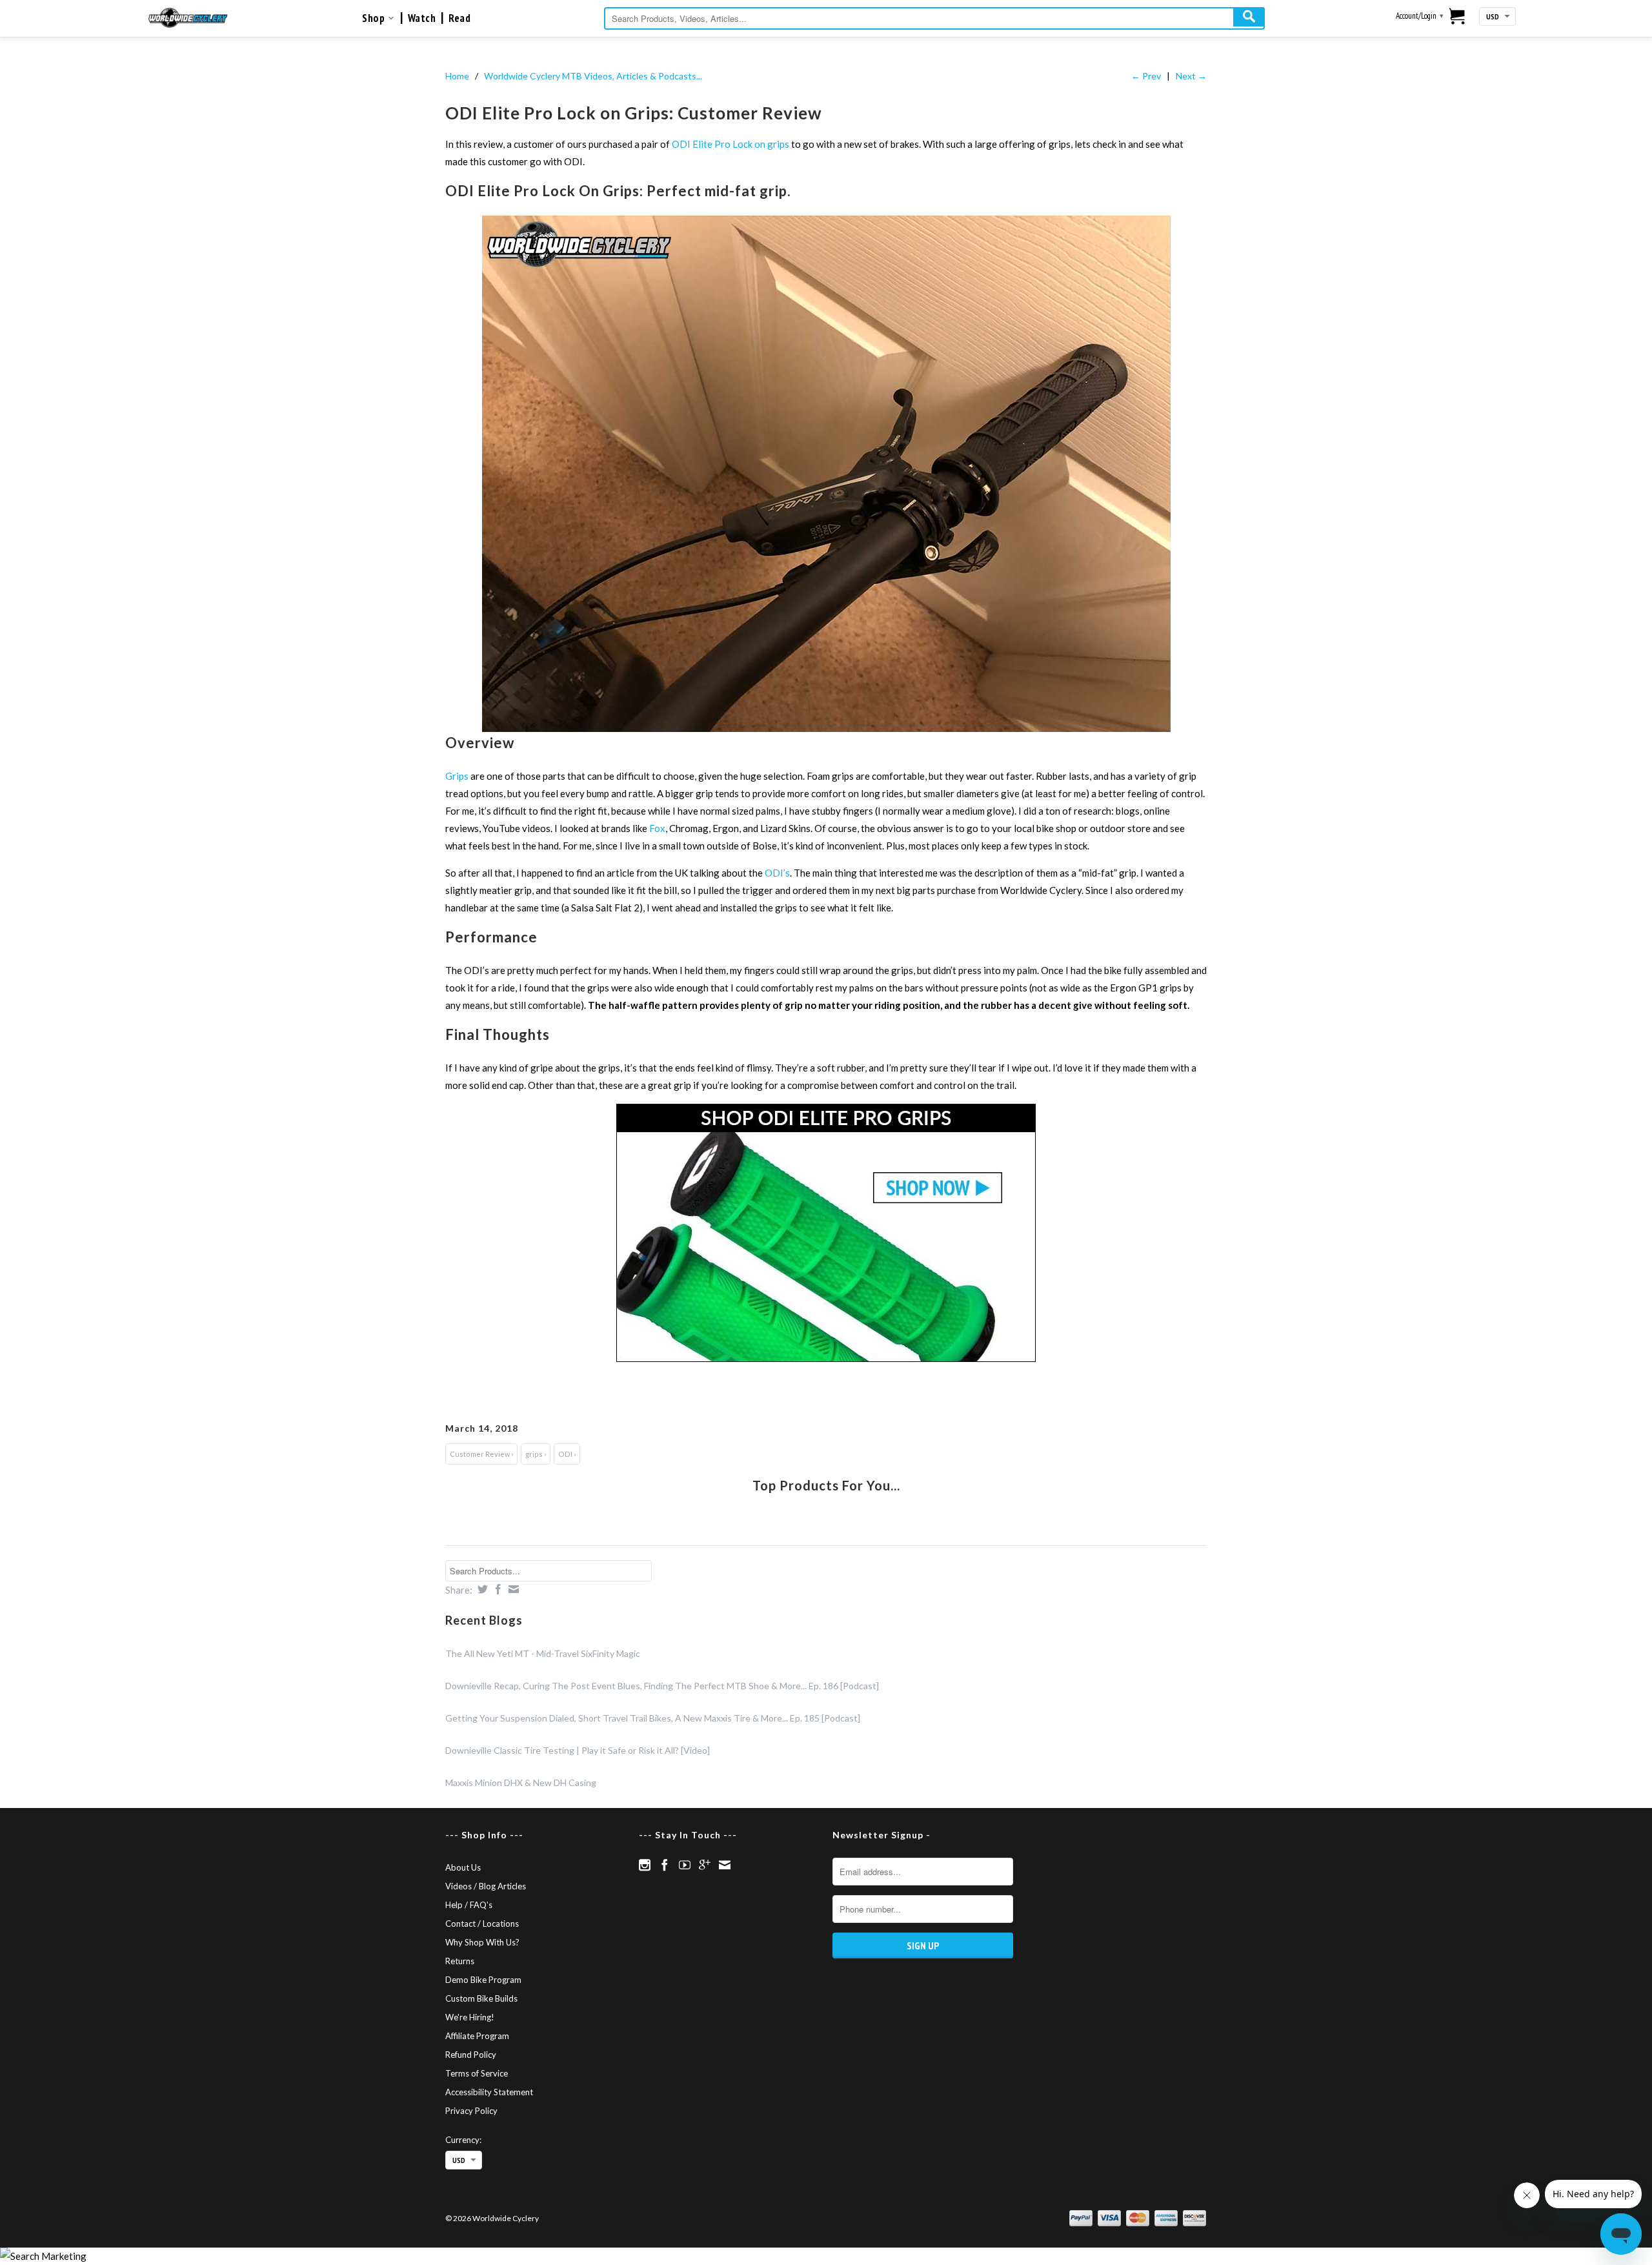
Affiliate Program (477, 2036)
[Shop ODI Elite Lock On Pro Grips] (826, 1233)
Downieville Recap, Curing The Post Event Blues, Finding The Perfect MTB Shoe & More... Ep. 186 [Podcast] (662, 1686)
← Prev (1146, 76)
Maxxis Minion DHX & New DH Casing (521, 1783)
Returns (460, 1961)
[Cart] (1457, 17)
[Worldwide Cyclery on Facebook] (665, 1865)
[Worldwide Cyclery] (188, 18)
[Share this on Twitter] (481, 1589)
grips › (536, 1454)
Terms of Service (477, 2073)
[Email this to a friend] (512, 1589)
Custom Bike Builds (481, 1998)
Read (459, 18)
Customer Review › (481, 1454)
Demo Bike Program (483, 1980)
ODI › (567, 1454)
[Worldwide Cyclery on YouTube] (685, 1865)
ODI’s (777, 873)
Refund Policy (471, 2055)
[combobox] (934, 18)
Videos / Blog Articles (486, 1886)
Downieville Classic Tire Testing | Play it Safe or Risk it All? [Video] (578, 1750)
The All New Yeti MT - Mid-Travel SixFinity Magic (543, 1653)
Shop (375, 18)
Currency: (463, 2140)
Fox (657, 828)
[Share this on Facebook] (497, 1589)
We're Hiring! (470, 2017)
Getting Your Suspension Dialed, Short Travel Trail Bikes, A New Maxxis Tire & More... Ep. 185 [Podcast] (653, 1718)
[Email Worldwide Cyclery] (725, 1865)
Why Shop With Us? (482, 1942)
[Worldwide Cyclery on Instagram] (645, 1865)
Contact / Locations (482, 1924)
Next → (1191, 76)
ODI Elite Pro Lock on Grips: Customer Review (634, 113)
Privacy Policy (471, 2111)
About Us (463, 1867)
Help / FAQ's (469, 1905)
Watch (422, 18)
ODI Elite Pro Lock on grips (730, 144)
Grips (458, 776)
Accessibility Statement (489, 2092)
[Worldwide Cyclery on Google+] (705, 1865)
